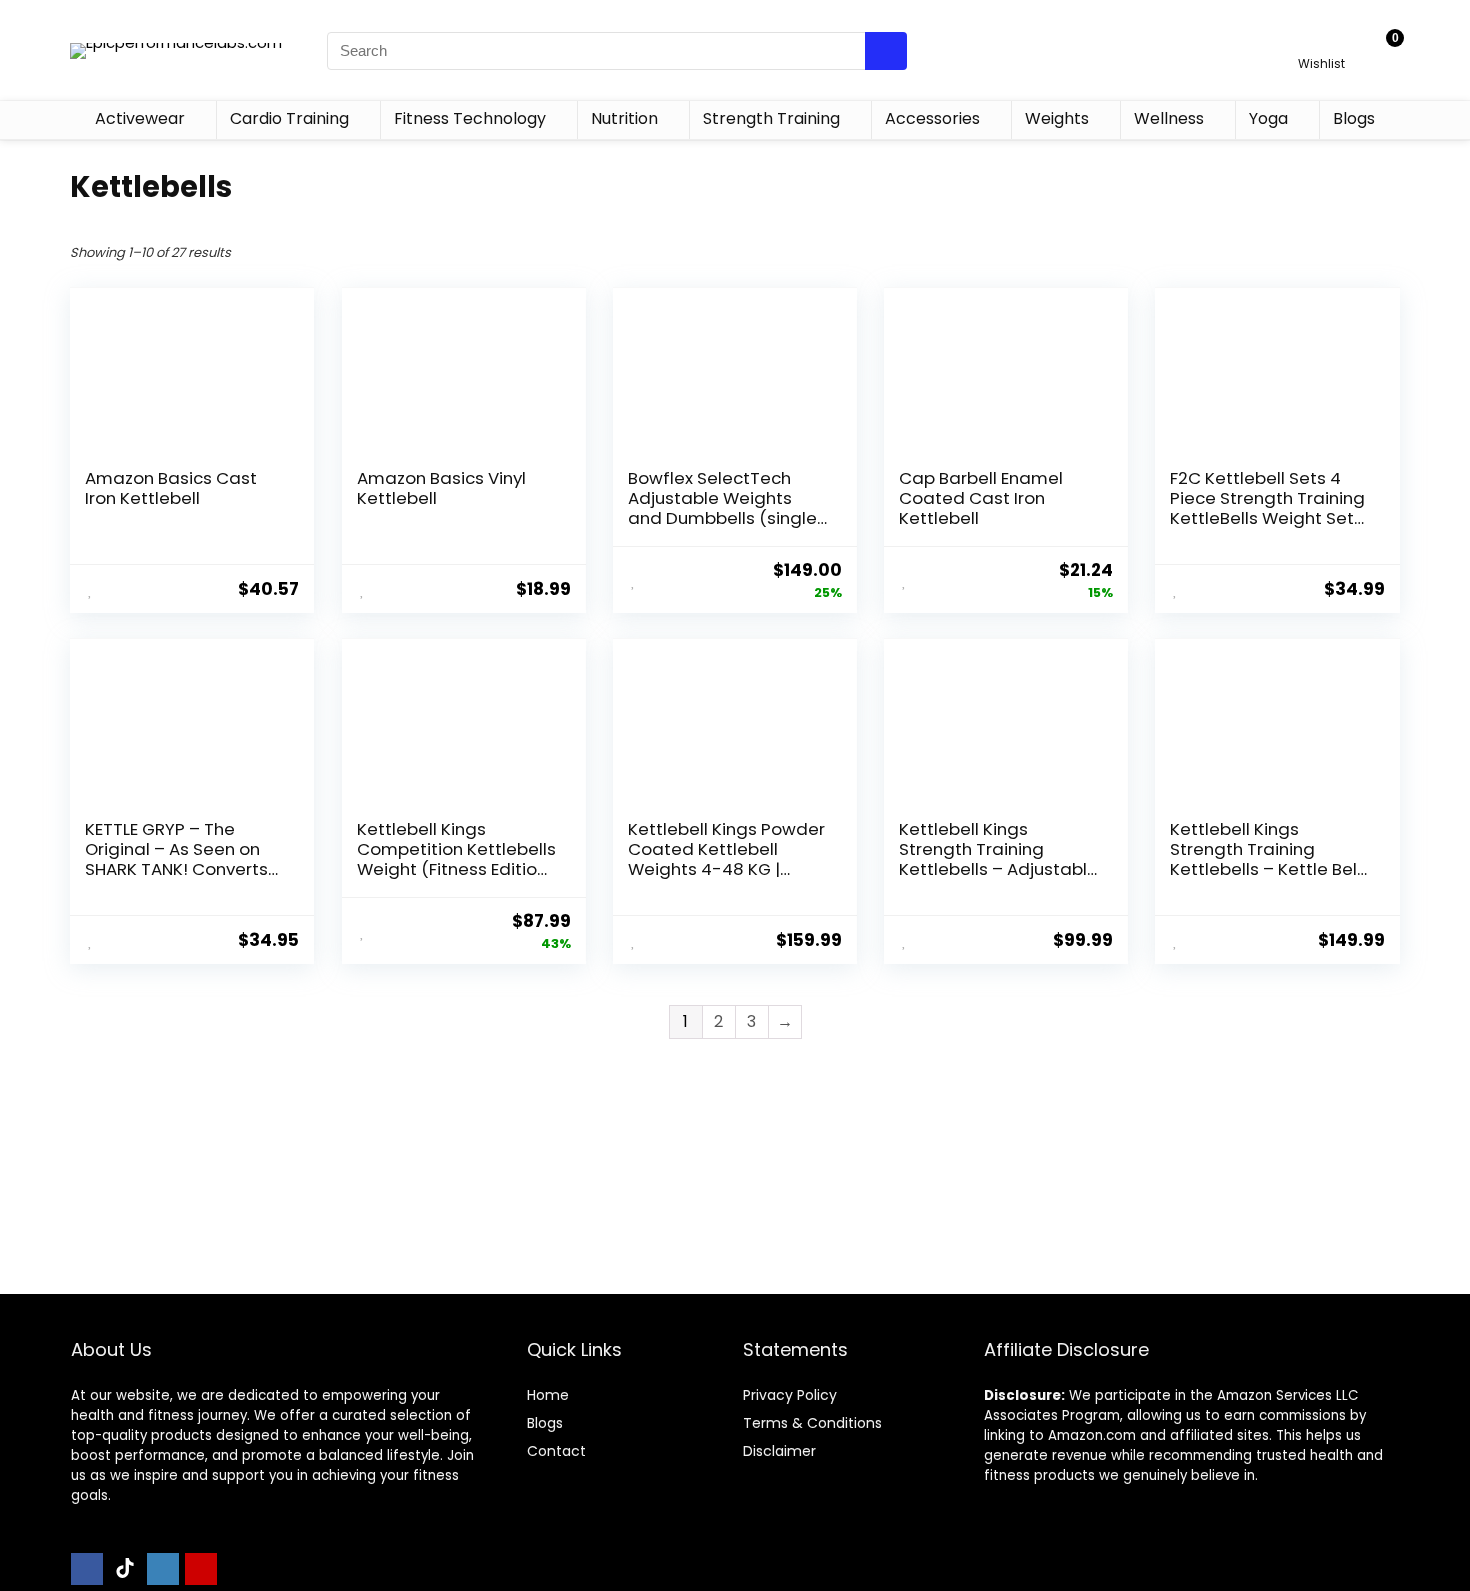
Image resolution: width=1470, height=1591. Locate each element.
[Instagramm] (163, 1569)
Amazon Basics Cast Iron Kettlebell (171, 488)
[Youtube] (201, 1569)
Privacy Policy (790, 1395)
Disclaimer (779, 1451)
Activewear (140, 118)
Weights (1057, 118)
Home (548, 1395)
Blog (541, 1423)
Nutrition (624, 118)
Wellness (1169, 118)
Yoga (1268, 118)
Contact (556, 1451)
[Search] (886, 51)
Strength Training (771, 118)
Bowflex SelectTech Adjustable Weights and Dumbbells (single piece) (722, 508)
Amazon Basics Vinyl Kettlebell (441, 488)
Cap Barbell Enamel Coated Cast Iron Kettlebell (981, 498)
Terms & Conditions (812, 1423)
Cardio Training (289, 118)
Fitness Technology (470, 118)
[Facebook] (87, 1569)
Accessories (932, 118)
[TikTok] (125, 1569)
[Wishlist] (1321, 41)
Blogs (1354, 118)
